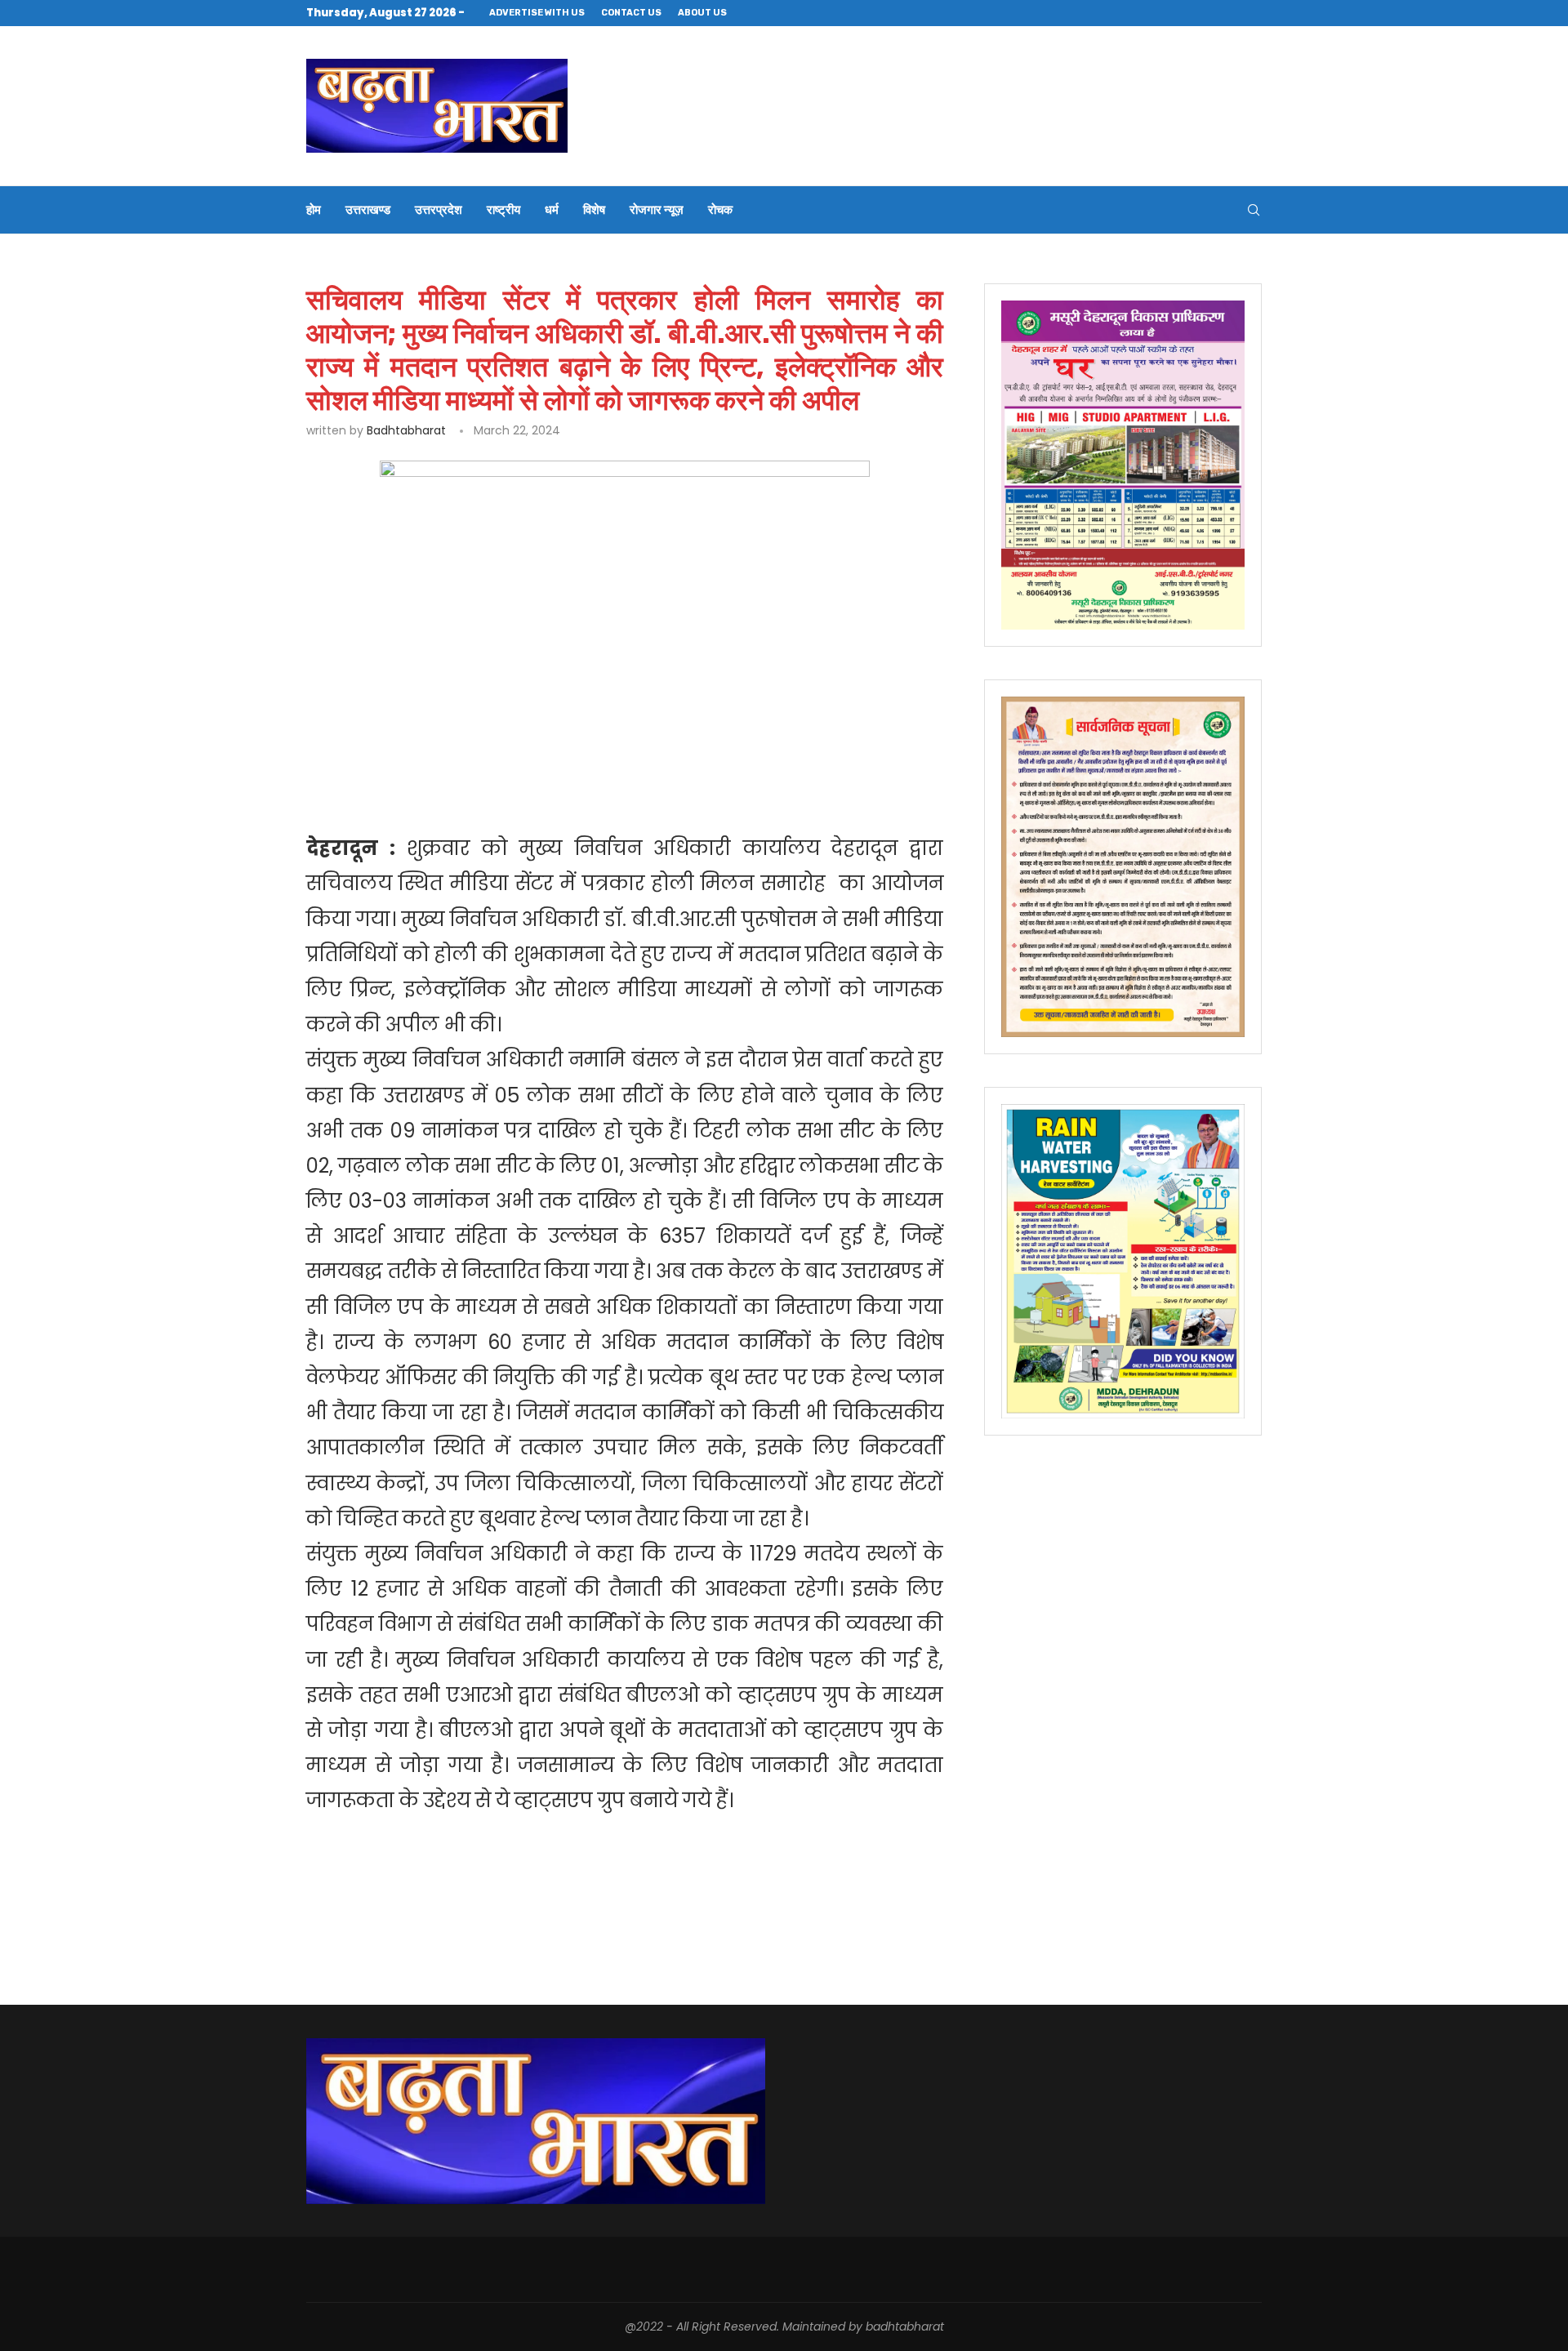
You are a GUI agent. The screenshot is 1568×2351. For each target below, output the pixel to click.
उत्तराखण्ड (368, 210)
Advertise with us (537, 13)
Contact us (631, 13)
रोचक (720, 210)
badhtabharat (406, 430)
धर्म (552, 210)
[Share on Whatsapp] (570, 781)
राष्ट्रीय (503, 210)
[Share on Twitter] (495, 781)
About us (702, 13)
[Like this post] (422, 781)
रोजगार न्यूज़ (657, 210)
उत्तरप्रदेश (439, 210)
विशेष (594, 210)
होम (314, 210)
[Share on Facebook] (459, 781)
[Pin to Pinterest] (533, 781)
